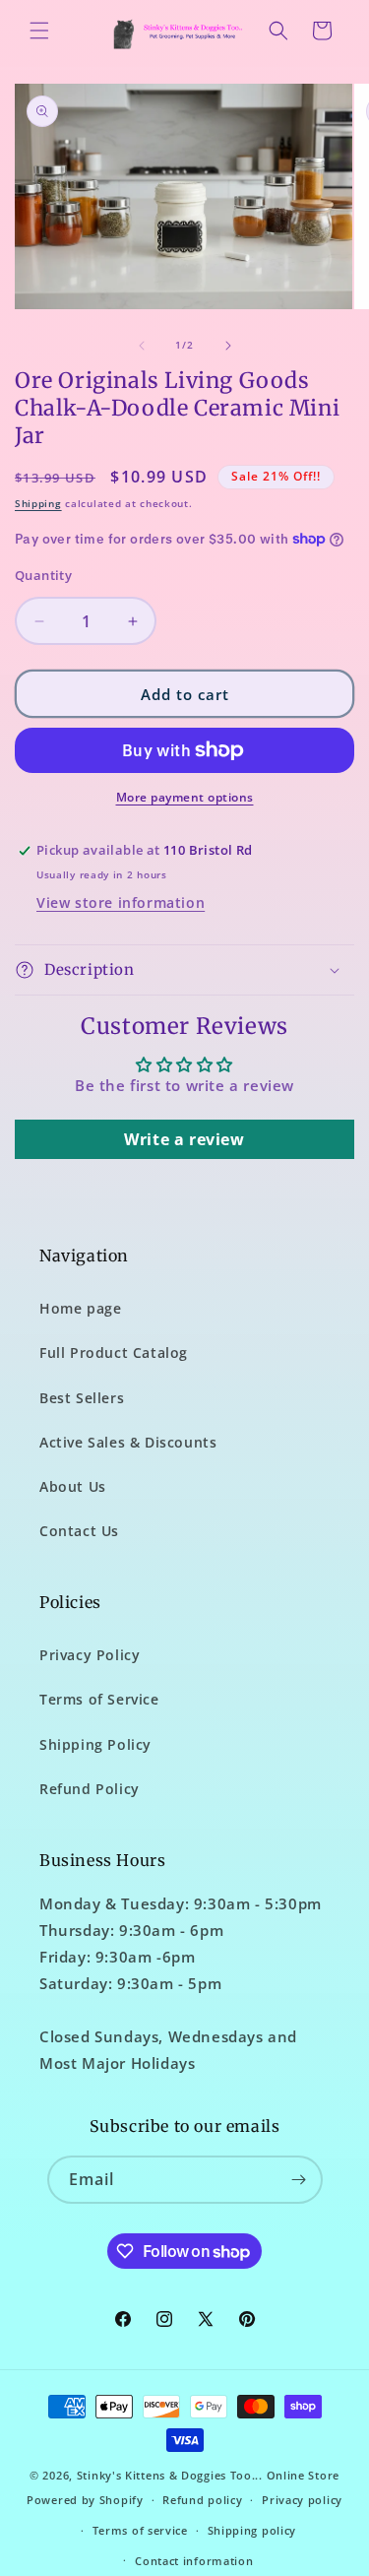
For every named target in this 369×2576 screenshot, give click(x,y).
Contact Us (79, 1531)
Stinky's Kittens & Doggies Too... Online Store (208, 2475)
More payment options (185, 797)
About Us (73, 1486)
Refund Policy (90, 1789)
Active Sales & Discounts (128, 1442)
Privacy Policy (90, 1655)
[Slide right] (228, 346)
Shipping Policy (95, 1744)
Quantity (43, 575)
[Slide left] (142, 346)
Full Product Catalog (114, 1352)
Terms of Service (99, 1699)
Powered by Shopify (85, 2500)
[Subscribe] (299, 2180)
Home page (80, 1308)
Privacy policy (302, 2500)
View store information (121, 902)
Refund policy (202, 2500)
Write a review (184, 1139)
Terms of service (140, 2530)
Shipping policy (252, 2530)
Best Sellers (82, 1398)
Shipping (38, 503)
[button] (39, 31)
